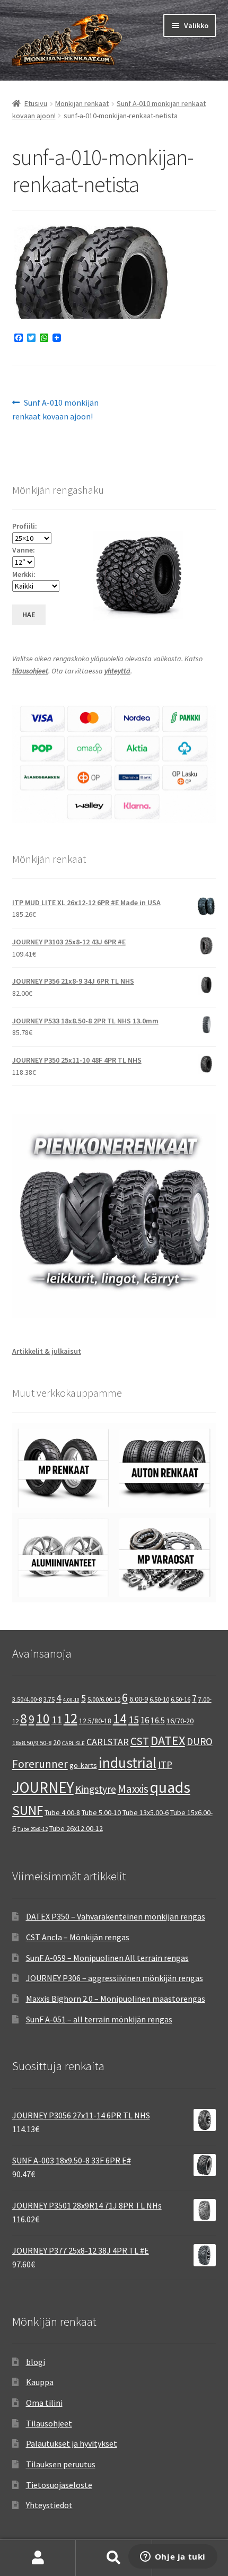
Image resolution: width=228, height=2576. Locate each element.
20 (57, 1742)
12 (71, 1718)
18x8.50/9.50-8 (32, 1743)
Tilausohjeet (49, 2423)
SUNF (28, 1810)
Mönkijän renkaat (82, 103)
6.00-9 (139, 1699)
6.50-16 (181, 1699)
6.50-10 (159, 1699)
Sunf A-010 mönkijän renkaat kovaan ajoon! (56, 409)
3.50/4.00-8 (27, 1699)
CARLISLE (73, 1743)
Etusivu (36, 103)
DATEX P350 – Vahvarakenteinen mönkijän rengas (116, 1916)
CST (140, 1741)
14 (120, 1719)
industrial (128, 1763)
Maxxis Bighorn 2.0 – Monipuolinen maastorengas (116, 1999)
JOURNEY (43, 1788)
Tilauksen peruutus (61, 2464)
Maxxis (133, 1789)
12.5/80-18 (95, 1721)
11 (57, 1719)
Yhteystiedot (49, 2505)
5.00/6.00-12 (104, 1699)
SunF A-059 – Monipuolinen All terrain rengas (107, 1958)
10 (43, 1719)
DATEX (168, 1741)
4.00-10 (71, 1700)
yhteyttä (117, 671)
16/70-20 (180, 1721)
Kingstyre (96, 1789)
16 (145, 1720)
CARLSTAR (108, 1742)
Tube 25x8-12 (33, 1829)
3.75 (49, 1699)
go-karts (83, 1765)
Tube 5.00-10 (101, 1812)
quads (170, 1787)
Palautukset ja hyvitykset (72, 2443)
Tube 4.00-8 (62, 1812)
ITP (165, 1764)
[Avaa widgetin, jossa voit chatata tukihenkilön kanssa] (173, 2557)
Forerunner (40, 1764)
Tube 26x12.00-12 (76, 1828)
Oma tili (38, 2558)
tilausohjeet (30, 671)
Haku (114, 2558)
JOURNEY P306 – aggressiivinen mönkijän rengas (115, 1978)
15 (134, 1719)
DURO (200, 1741)
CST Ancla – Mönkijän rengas (78, 1937)
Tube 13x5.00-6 (146, 1812)
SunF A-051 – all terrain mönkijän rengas (99, 2019)
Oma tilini (44, 2403)
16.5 (158, 1720)
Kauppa (40, 2382)
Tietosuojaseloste (59, 2485)
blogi (36, 2362)
